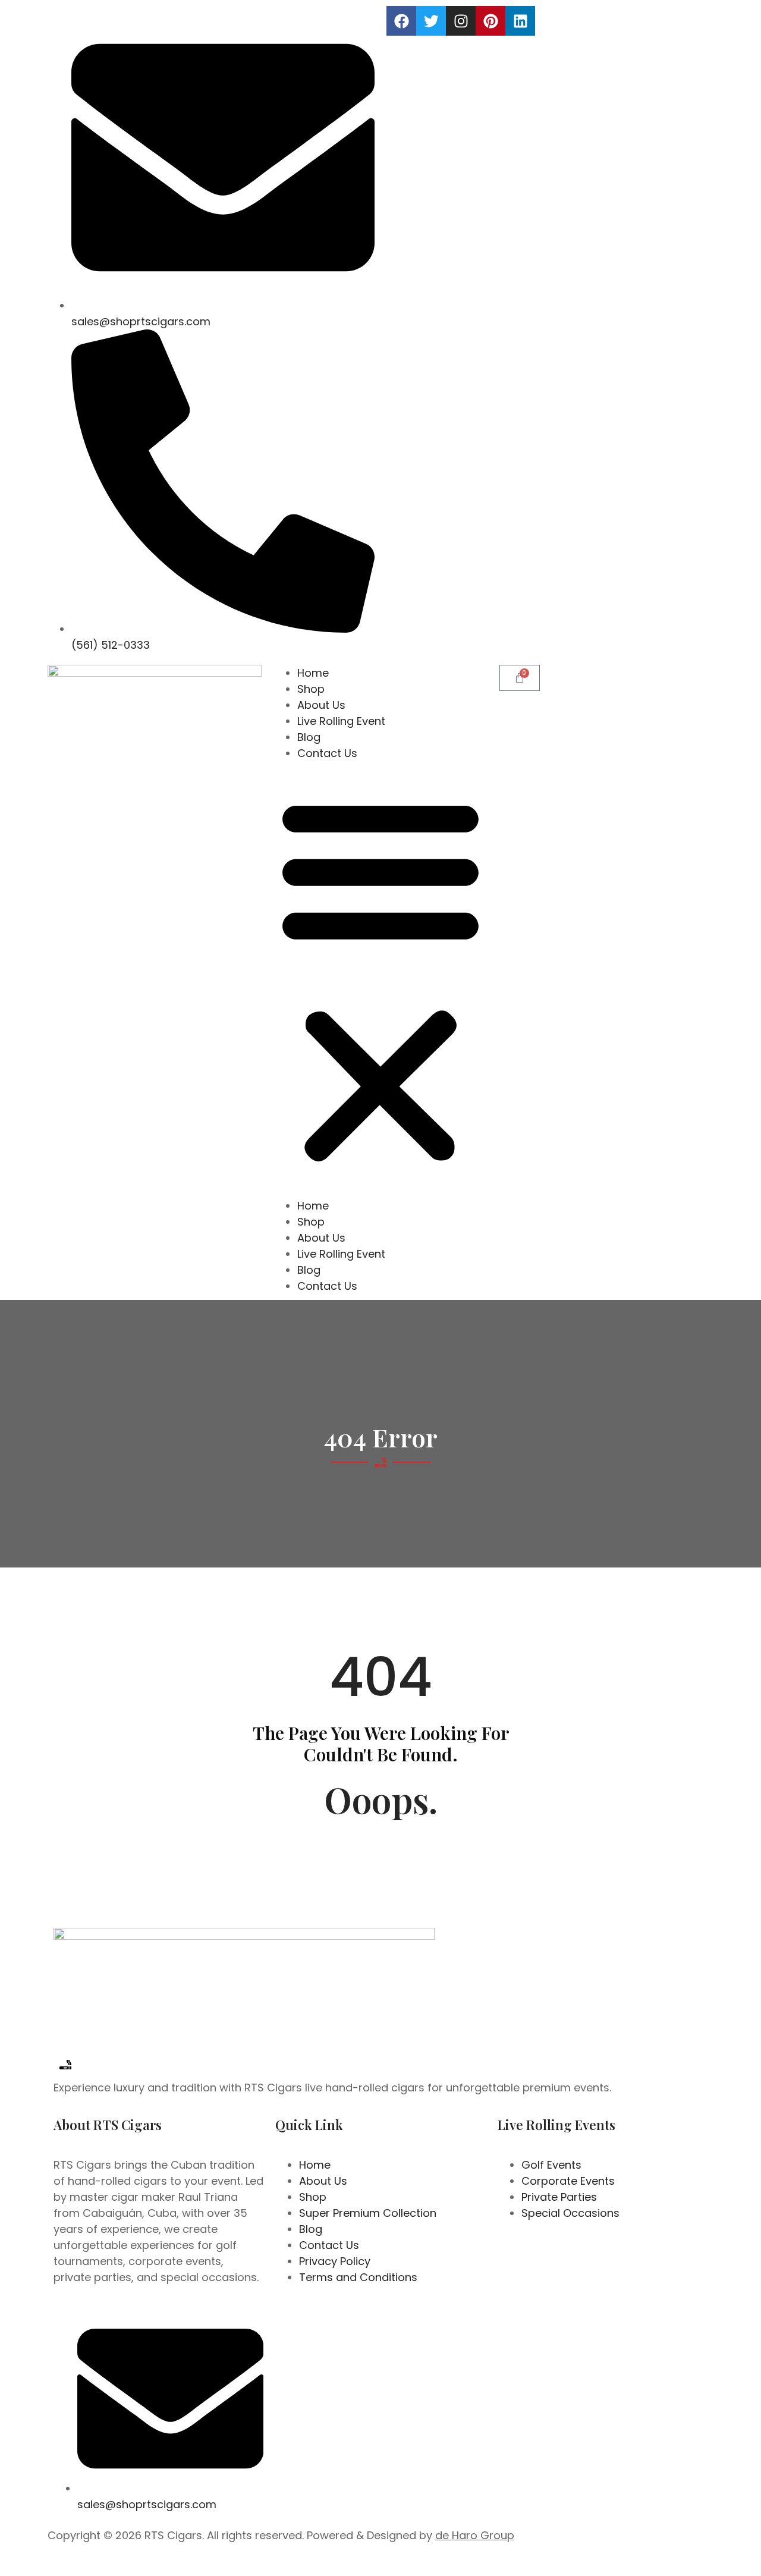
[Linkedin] (520, 21)
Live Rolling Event (341, 721)
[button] (380, 979)
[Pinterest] (490, 21)
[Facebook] (401, 21)
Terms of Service (504, 2563)
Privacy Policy (427, 2563)
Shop (311, 689)
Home (313, 673)
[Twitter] (431, 21)
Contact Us (327, 753)
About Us (321, 705)
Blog (309, 737)
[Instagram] (461, 21)
